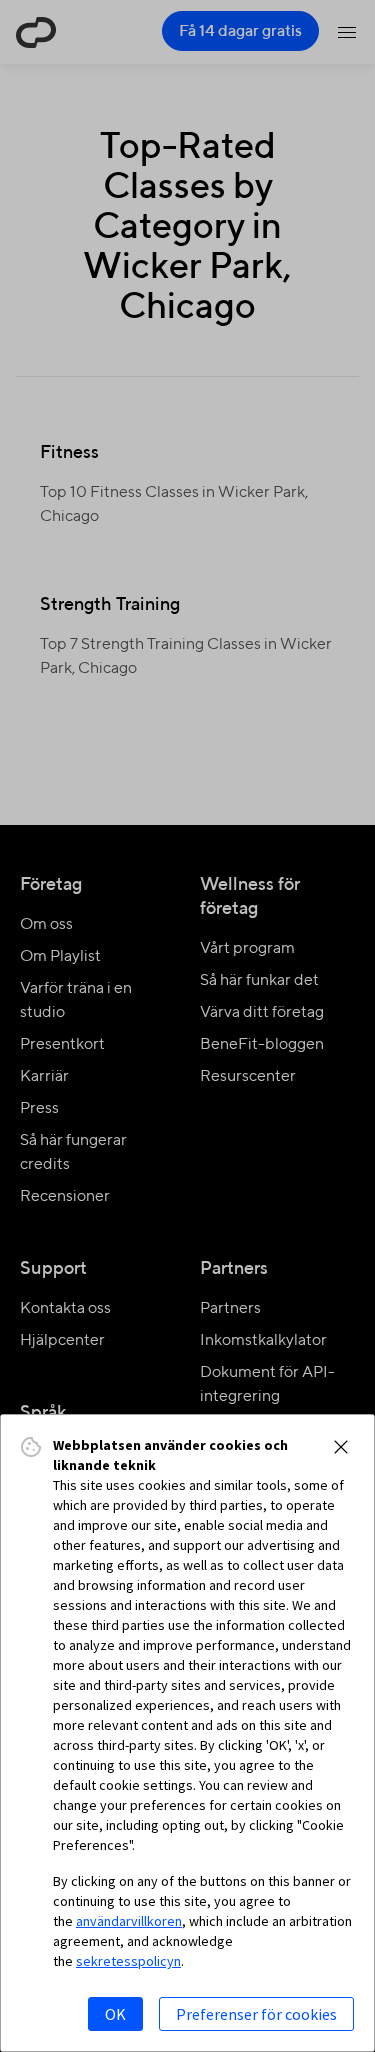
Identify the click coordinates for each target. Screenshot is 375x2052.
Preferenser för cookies (256, 2014)
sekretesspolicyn (128, 1961)
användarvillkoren (129, 1921)
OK (115, 2014)
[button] (341, 1447)
